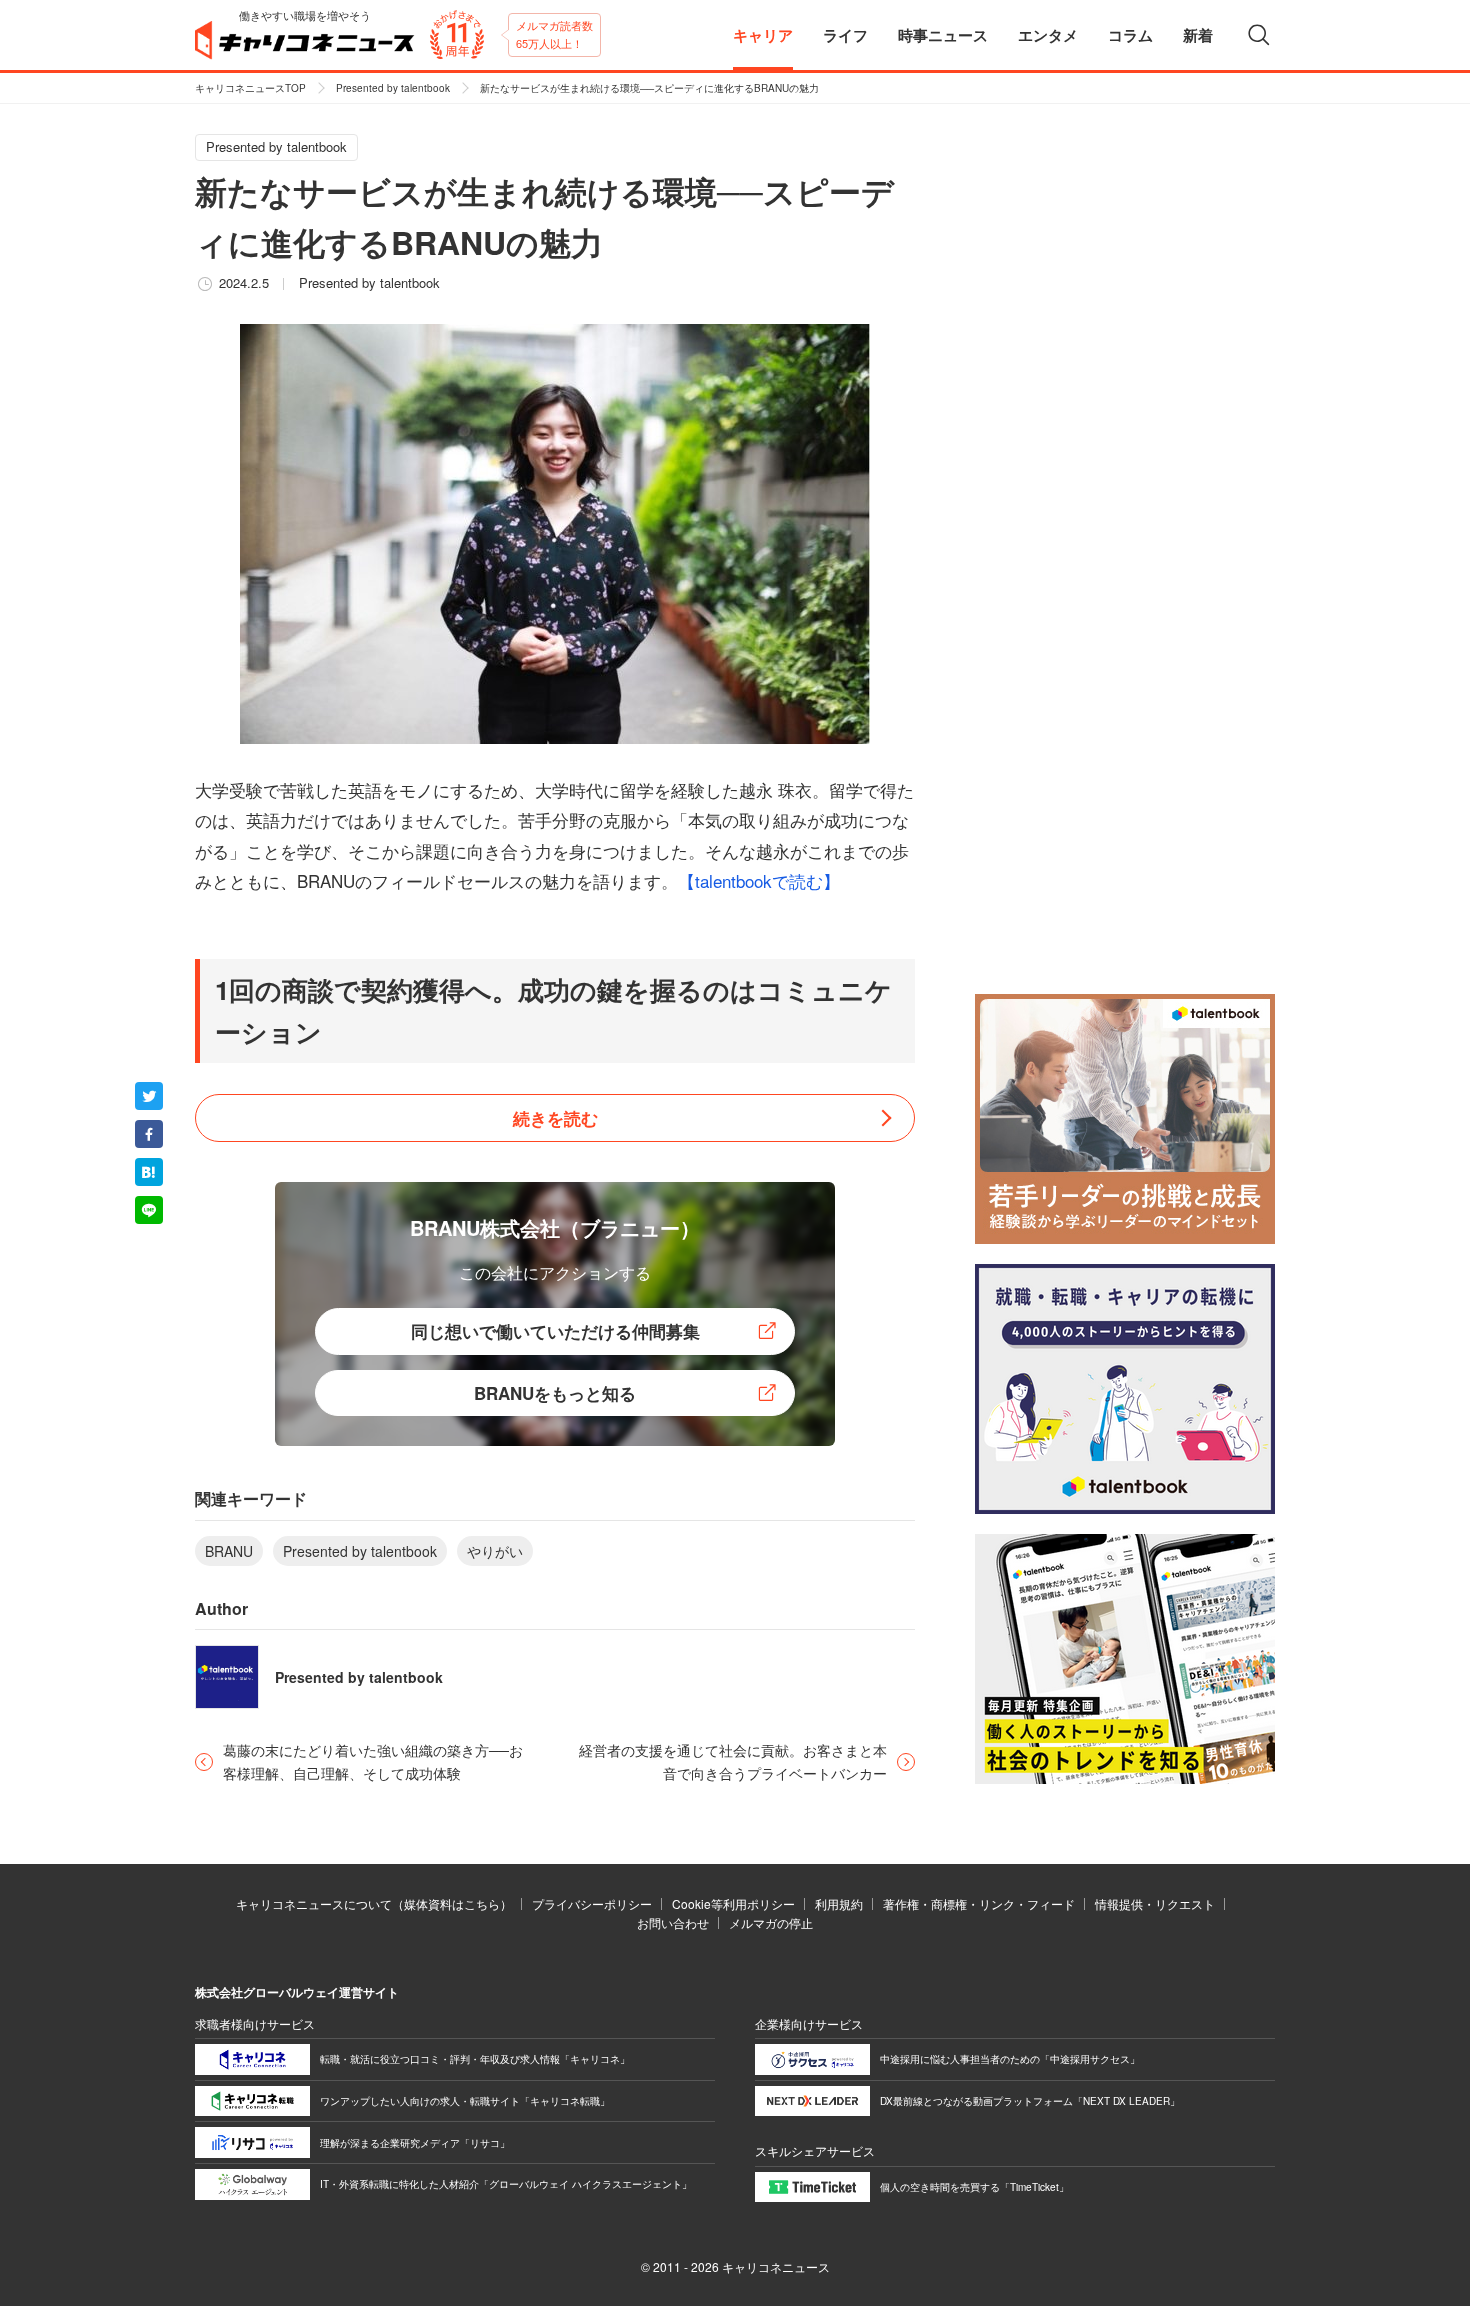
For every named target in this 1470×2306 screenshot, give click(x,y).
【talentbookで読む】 (759, 880)
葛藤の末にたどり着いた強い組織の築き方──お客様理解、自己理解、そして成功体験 (373, 1761)
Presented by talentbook (393, 88)
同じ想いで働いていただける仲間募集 (555, 1331)
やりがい (495, 1551)
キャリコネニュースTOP (250, 88)
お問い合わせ (673, 1922)
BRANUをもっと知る (555, 1393)
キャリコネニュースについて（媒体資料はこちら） (374, 1903)
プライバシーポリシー (592, 1903)
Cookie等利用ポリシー (733, 1903)
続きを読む (555, 1118)
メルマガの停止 (771, 1922)
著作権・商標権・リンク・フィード (979, 1903)
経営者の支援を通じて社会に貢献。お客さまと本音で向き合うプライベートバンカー (733, 1761)
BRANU (229, 1551)
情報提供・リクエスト (1155, 1903)
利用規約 (839, 1903)
